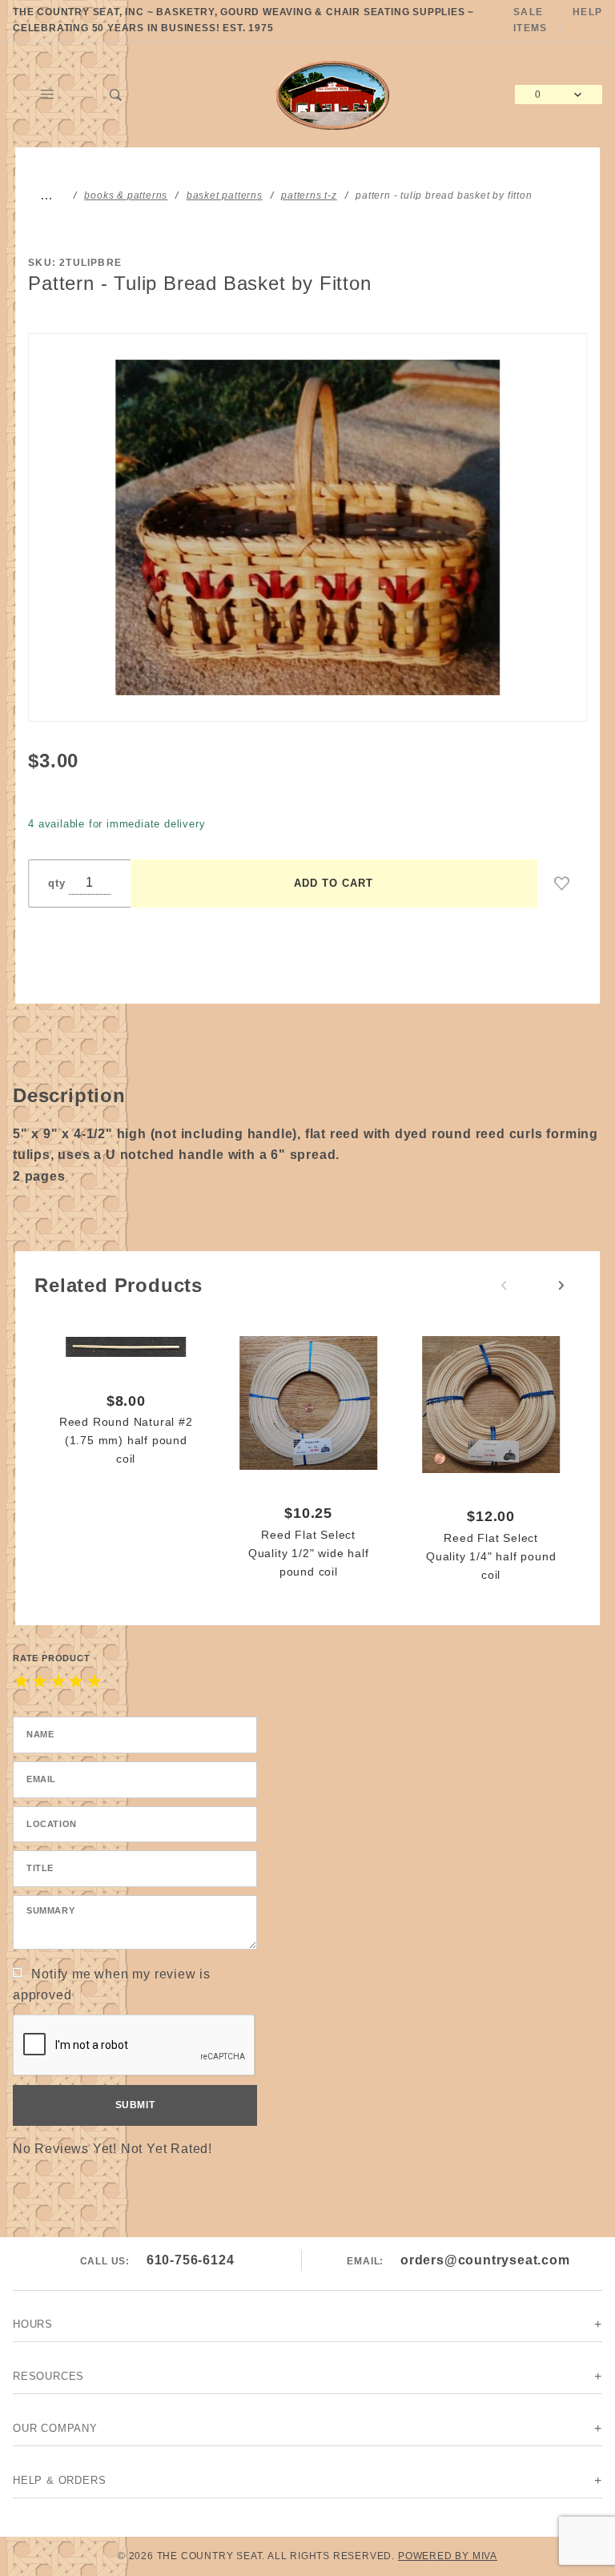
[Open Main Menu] (47, 95)
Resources (48, 2376)
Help (587, 12)
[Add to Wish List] (562, 883)
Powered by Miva (448, 2556)
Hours (33, 2324)
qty (56, 883)
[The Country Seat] (333, 93)
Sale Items (530, 20)
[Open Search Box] (116, 95)
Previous (504, 1286)
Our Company (55, 2428)
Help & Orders (59, 2480)
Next (561, 1286)
